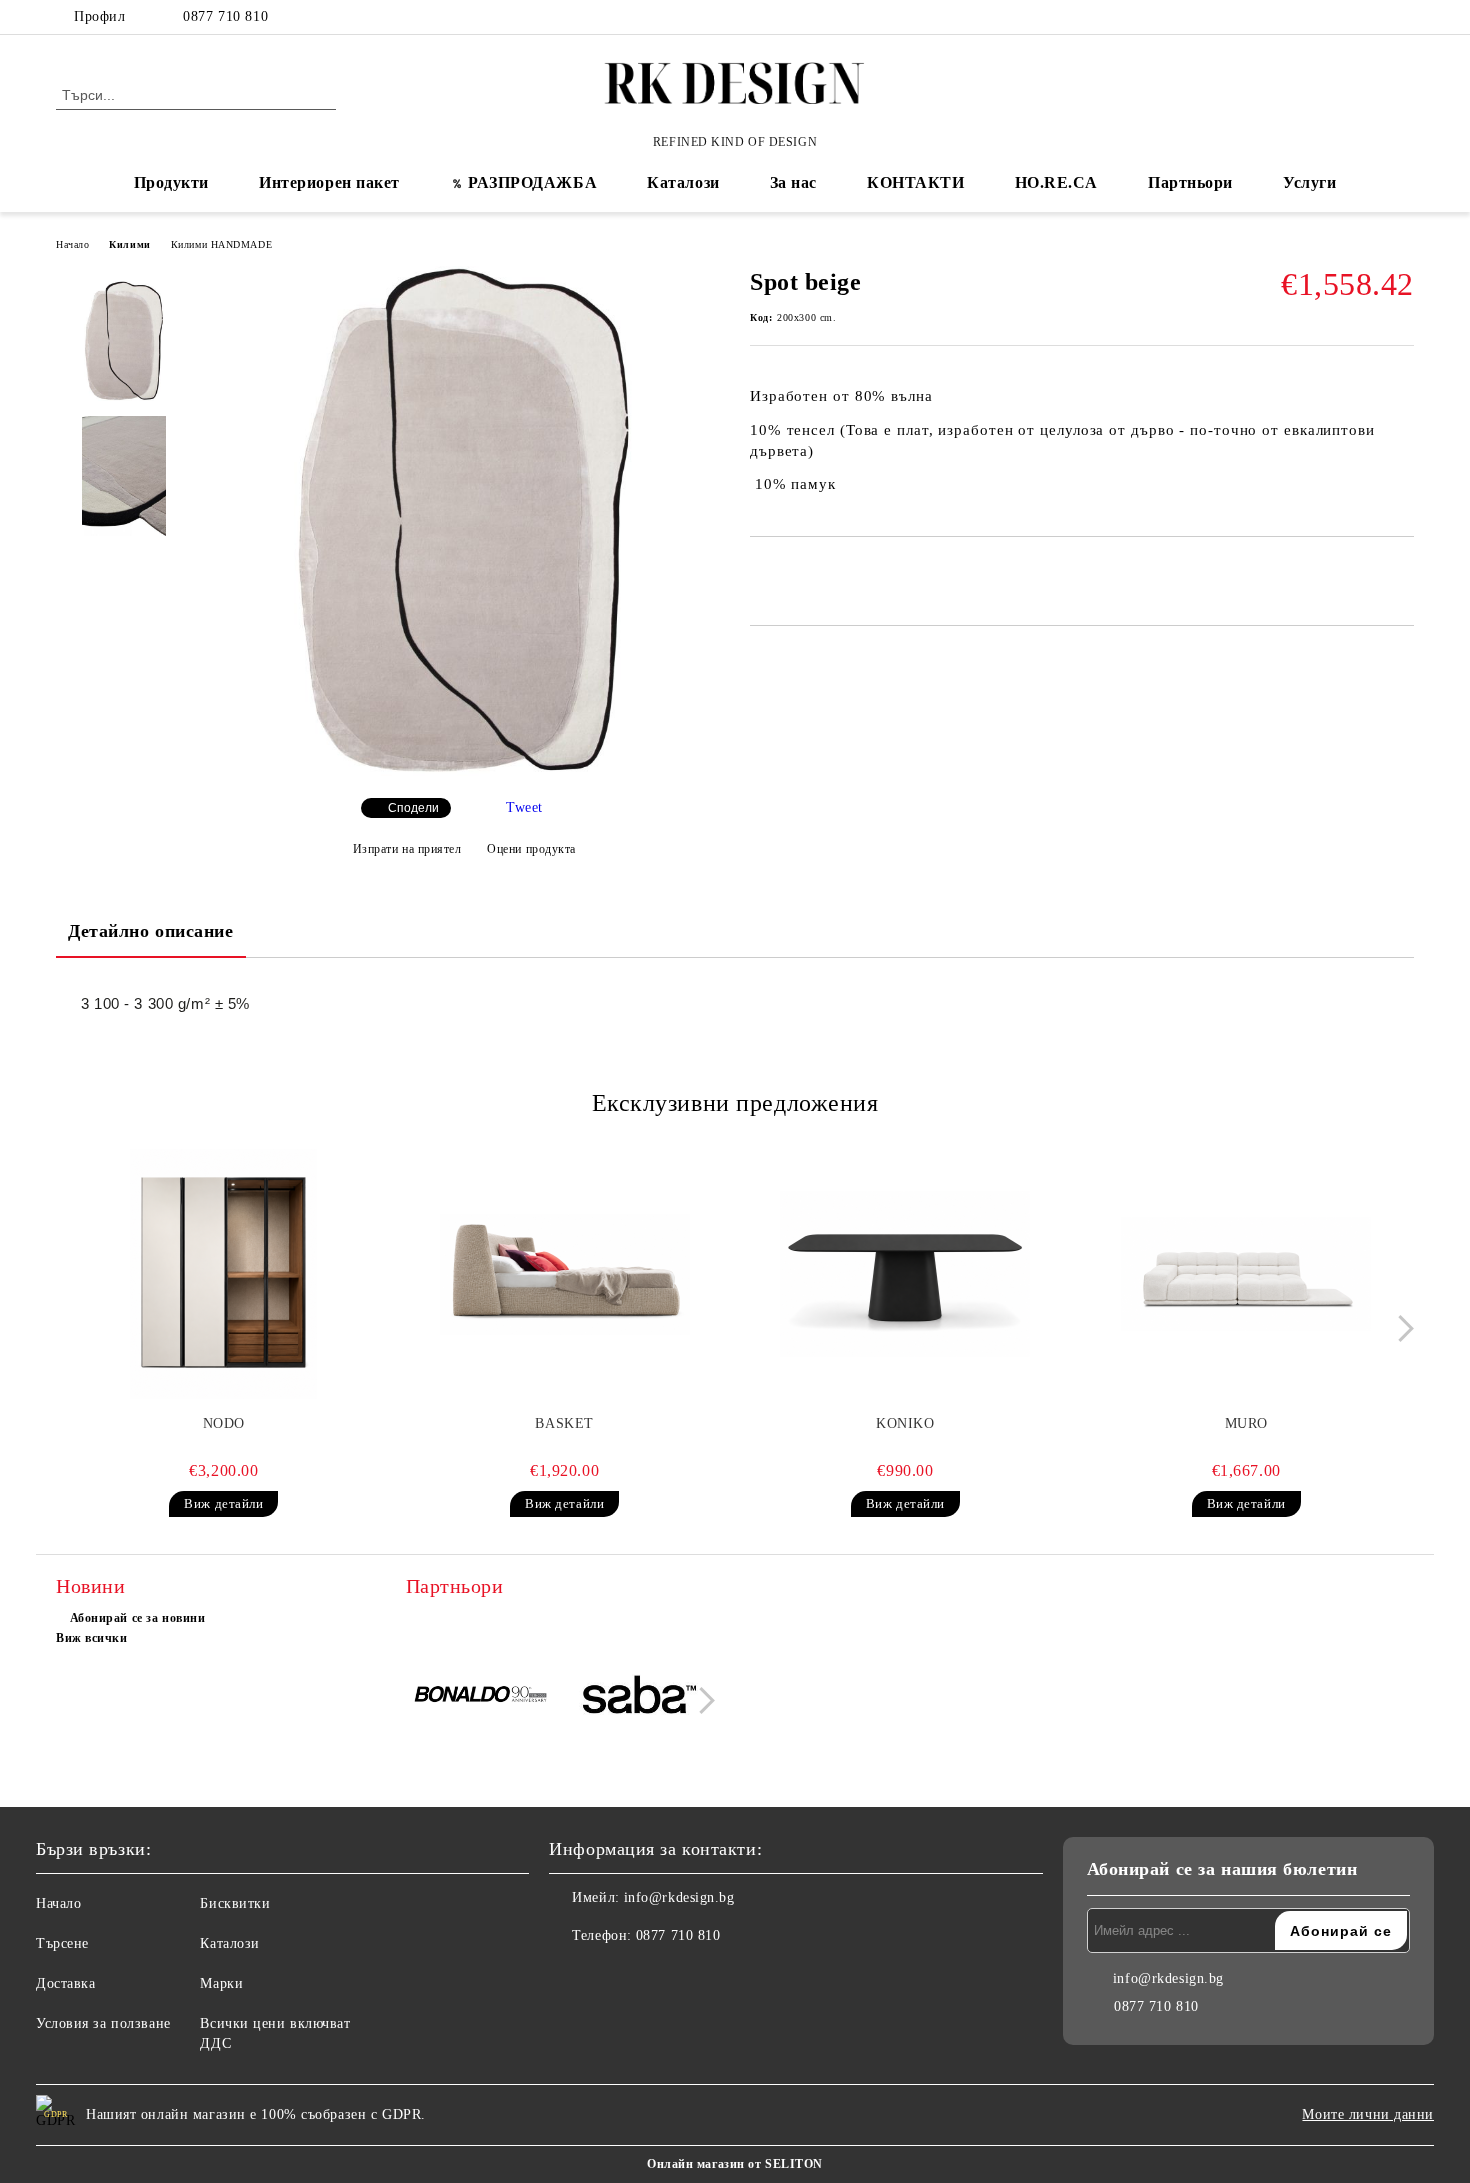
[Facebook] (1343, 17)
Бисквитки (235, 1903)
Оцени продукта (531, 849)
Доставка (65, 1983)
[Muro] (1246, 1274)
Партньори (1190, 182)
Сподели (413, 808)
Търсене (62, 1943)
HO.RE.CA (1056, 182)
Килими (129, 244)
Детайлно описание (151, 931)
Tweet (524, 807)
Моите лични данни (1368, 2114)
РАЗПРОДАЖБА (532, 182)
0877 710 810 (225, 16)
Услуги (1309, 182)
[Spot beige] (464, 771)
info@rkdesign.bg (679, 1897)
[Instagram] (1403, 17)
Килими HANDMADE (221, 244)
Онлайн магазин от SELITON (735, 2164)
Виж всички (92, 1638)
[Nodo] (224, 1274)
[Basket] (565, 1274)
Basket (564, 1423)
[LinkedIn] (1373, 17)
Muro (1246, 1423)
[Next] (1400, 1328)
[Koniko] (906, 1274)
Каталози (683, 182)
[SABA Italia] (639, 1697)
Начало (72, 244)
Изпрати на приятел (407, 849)
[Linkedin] (653, 1976)
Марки (221, 1983)
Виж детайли (223, 1503)
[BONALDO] (482, 1698)
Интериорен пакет (329, 182)
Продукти (171, 182)
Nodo (224, 1423)
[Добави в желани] (788, 571)
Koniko (905, 1423)
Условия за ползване (103, 2023)
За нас (793, 182)
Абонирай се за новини (137, 1618)
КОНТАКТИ (915, 182)
